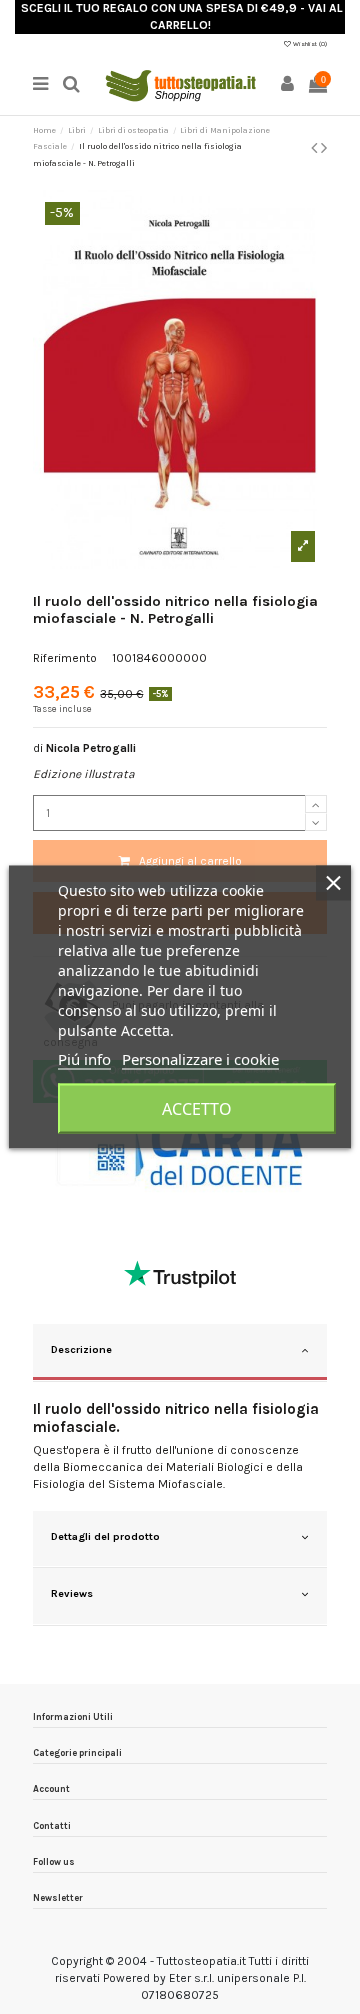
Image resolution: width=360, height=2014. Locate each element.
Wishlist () (309, 44)
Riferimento (65, 658)
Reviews (72, 1593)
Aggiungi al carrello (190, 861)
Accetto (197, 1109)
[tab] (180, 1353)
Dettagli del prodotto (105, 1536)
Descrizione (81, 1349)
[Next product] (324, 148)
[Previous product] (316, 148)
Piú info (84, 1059)
